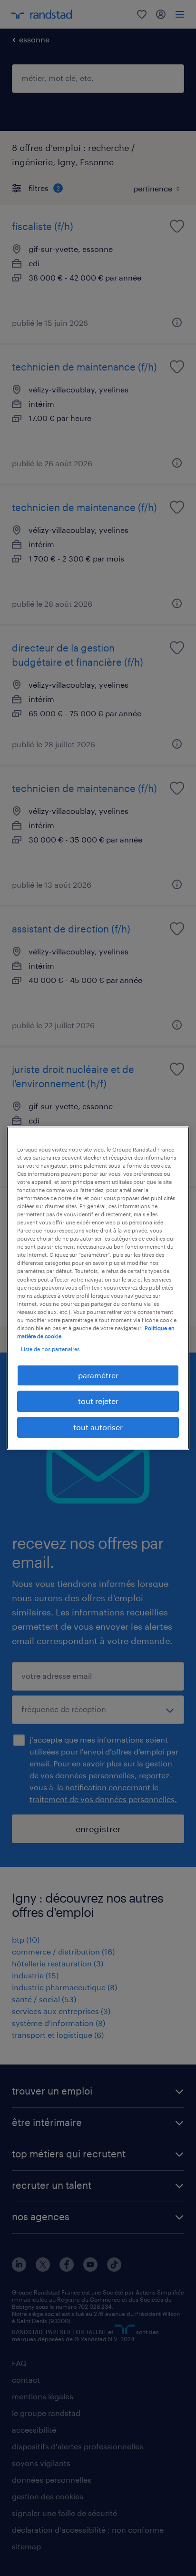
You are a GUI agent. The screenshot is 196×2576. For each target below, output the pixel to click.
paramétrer (98, 1375)
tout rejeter (98, 1401)
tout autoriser (98, 1427)
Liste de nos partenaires (50, 1349)
